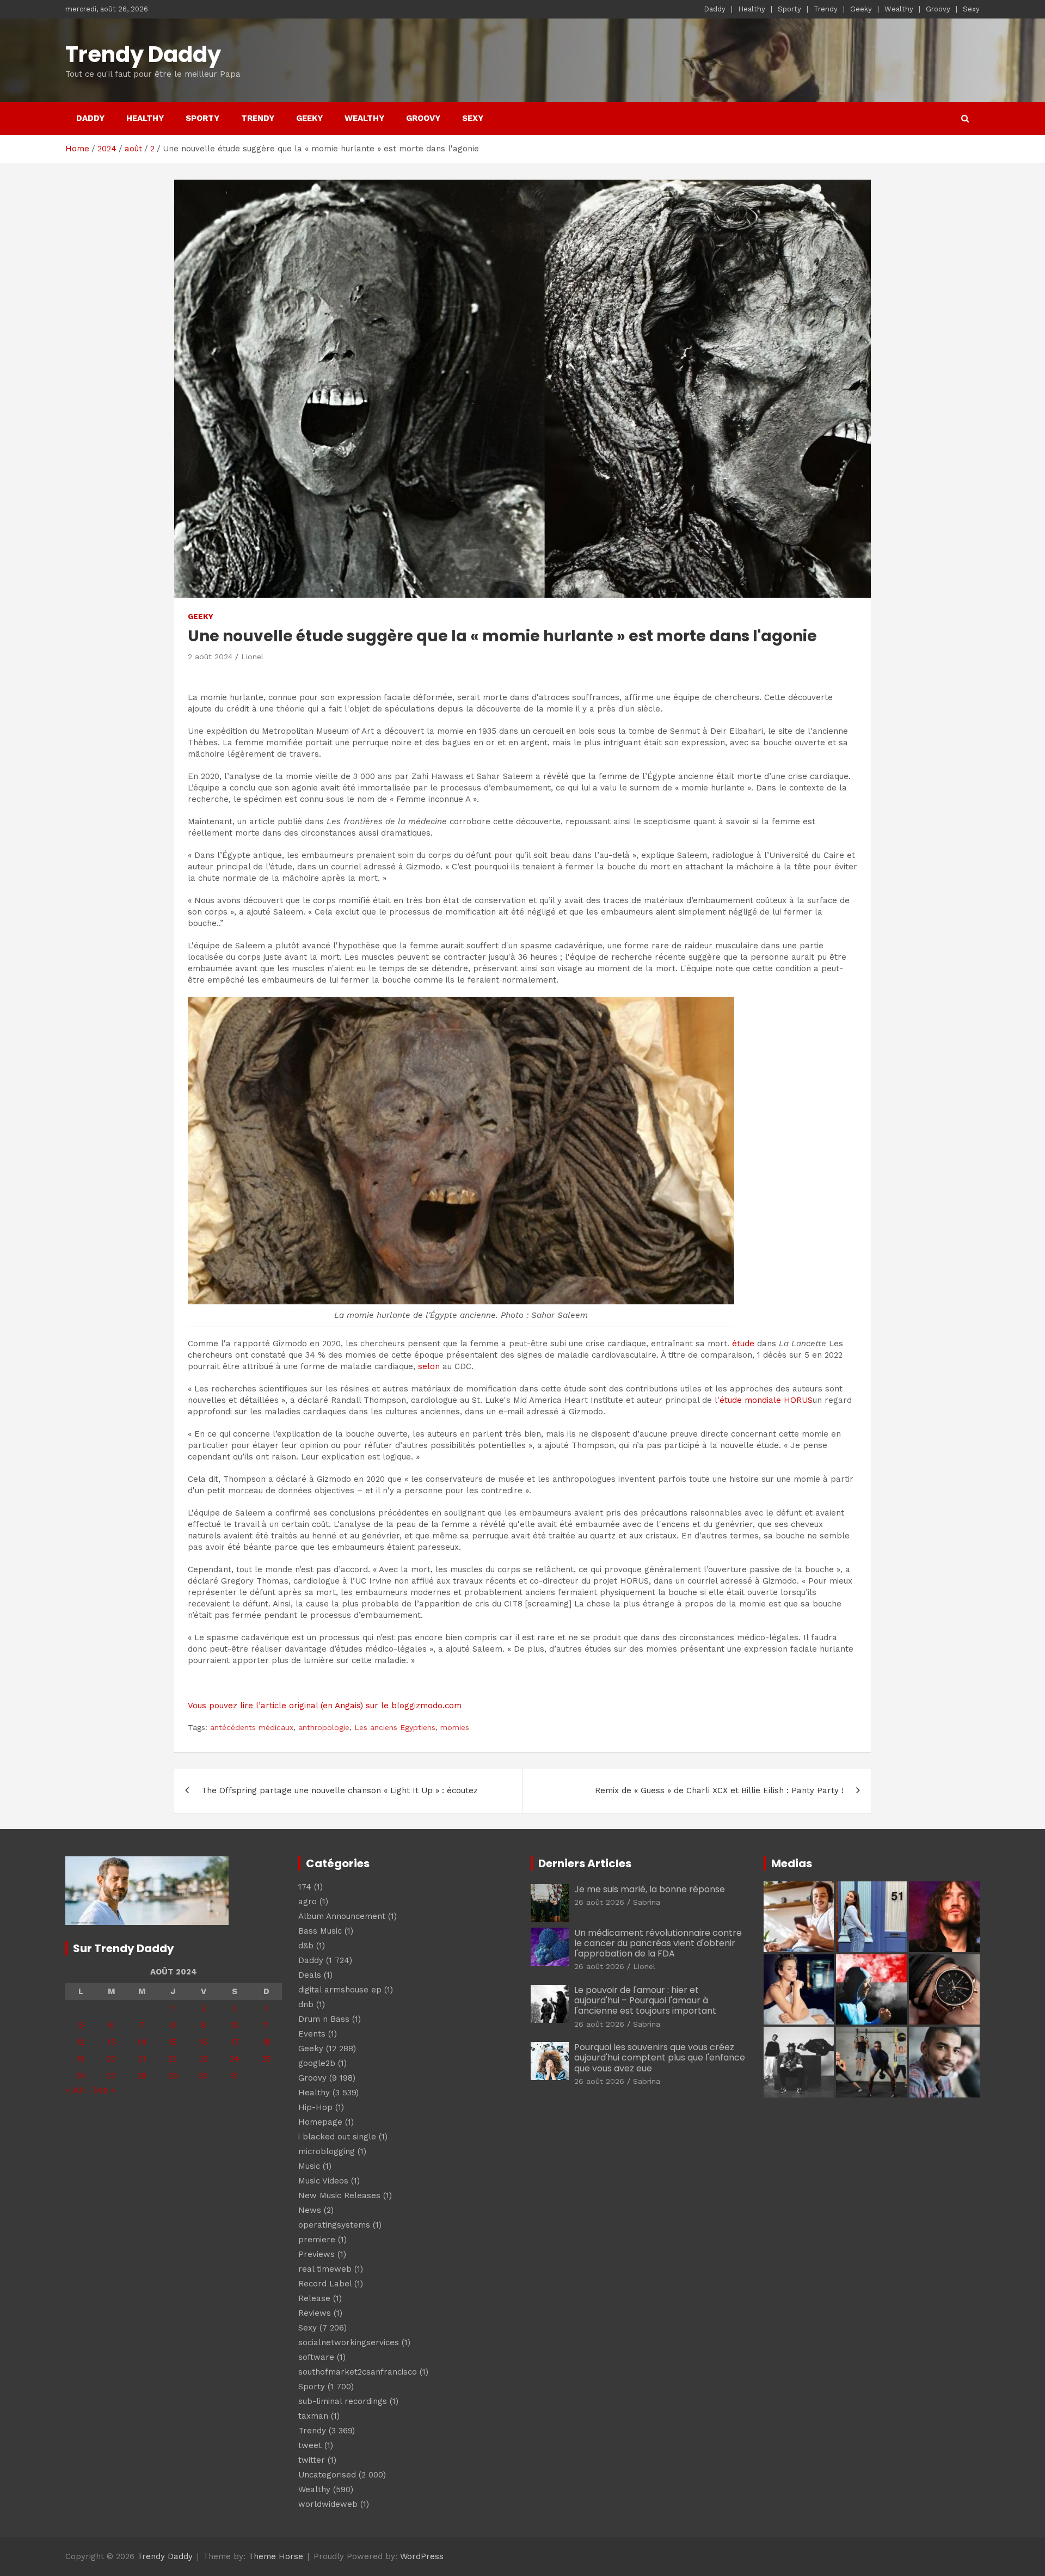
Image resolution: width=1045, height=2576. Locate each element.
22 (173, 2059)
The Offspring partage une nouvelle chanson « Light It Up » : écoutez (340, 1790)
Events (312, 2034)
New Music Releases (339, 2195)
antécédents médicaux (252, 1727)
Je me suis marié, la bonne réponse (650, 1889)
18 (266, 2042)
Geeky (861, 9)
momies (455, 1727)
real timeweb (325, 2269)
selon (429, 1366)
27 (111, 2076)
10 (235, 2025)
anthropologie (324, 1727)
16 (203, 2042)
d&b (306, 1946)
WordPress (422, 2556)
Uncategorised (327, 2475)
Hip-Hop (315, 2107)
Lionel (252, 657)
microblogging (327, 2151)
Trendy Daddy (143, 54)
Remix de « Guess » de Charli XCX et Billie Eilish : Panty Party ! (719, 1790)
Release (314, 2298)
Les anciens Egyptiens (395, 1727)
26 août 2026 (599, 1902)
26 (81, 2076)
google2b (317, 2063)
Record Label (325, 2284)
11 (266, 2025)
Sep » (104, 2090)
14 (142, 2042)
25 (266, 2059)
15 (173, 2042)
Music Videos (323, 2181)
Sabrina (647, 1902)
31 (235, 2076)
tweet (310, 2445)
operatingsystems (334, 2225)
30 (203, 2076)
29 (173, 2076)
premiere (317, 2240)
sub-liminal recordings (343, 2401)
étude (743, 1344)
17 (235, 2042)
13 (112, 2042)
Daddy (715, 9)
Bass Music (320, 1931)
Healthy (752, 9)
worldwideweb (328, 2504)
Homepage (320, 2122)
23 (204, 2059)
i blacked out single (337, 2137)
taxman (313, 2416)
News (310, 2210)
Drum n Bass (324, 2019)
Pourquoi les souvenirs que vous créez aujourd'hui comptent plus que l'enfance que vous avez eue (660, 2057)
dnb (306, 2004)
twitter (312, 2460)
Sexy (971, 9)
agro (308, 1902)
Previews (316, 2254)
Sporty (789, 9)
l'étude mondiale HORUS (764, 1400)
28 (142, 2076)
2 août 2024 (210, 657)
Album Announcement (342, 1916)
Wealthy (899, 9)
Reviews (315, 2313)
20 (111, 2059)
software (316, 2357)
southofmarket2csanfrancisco (358, 2372)
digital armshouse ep (340, 1990)
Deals (310, 1975)
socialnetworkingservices (349, 2342)
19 (81, 2059)
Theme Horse (276, 2556)
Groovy (938, 9)
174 (305, 1887)
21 (142, 2059)
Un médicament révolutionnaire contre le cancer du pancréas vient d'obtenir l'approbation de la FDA (658, 1943)
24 (235, 2059)
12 (81, 2042)
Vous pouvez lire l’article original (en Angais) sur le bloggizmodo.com (325, 1706)
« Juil (75, 2090)
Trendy (826, 9)
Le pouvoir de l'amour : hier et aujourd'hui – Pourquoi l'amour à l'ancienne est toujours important (645, 2000)
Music (309, 2166)
